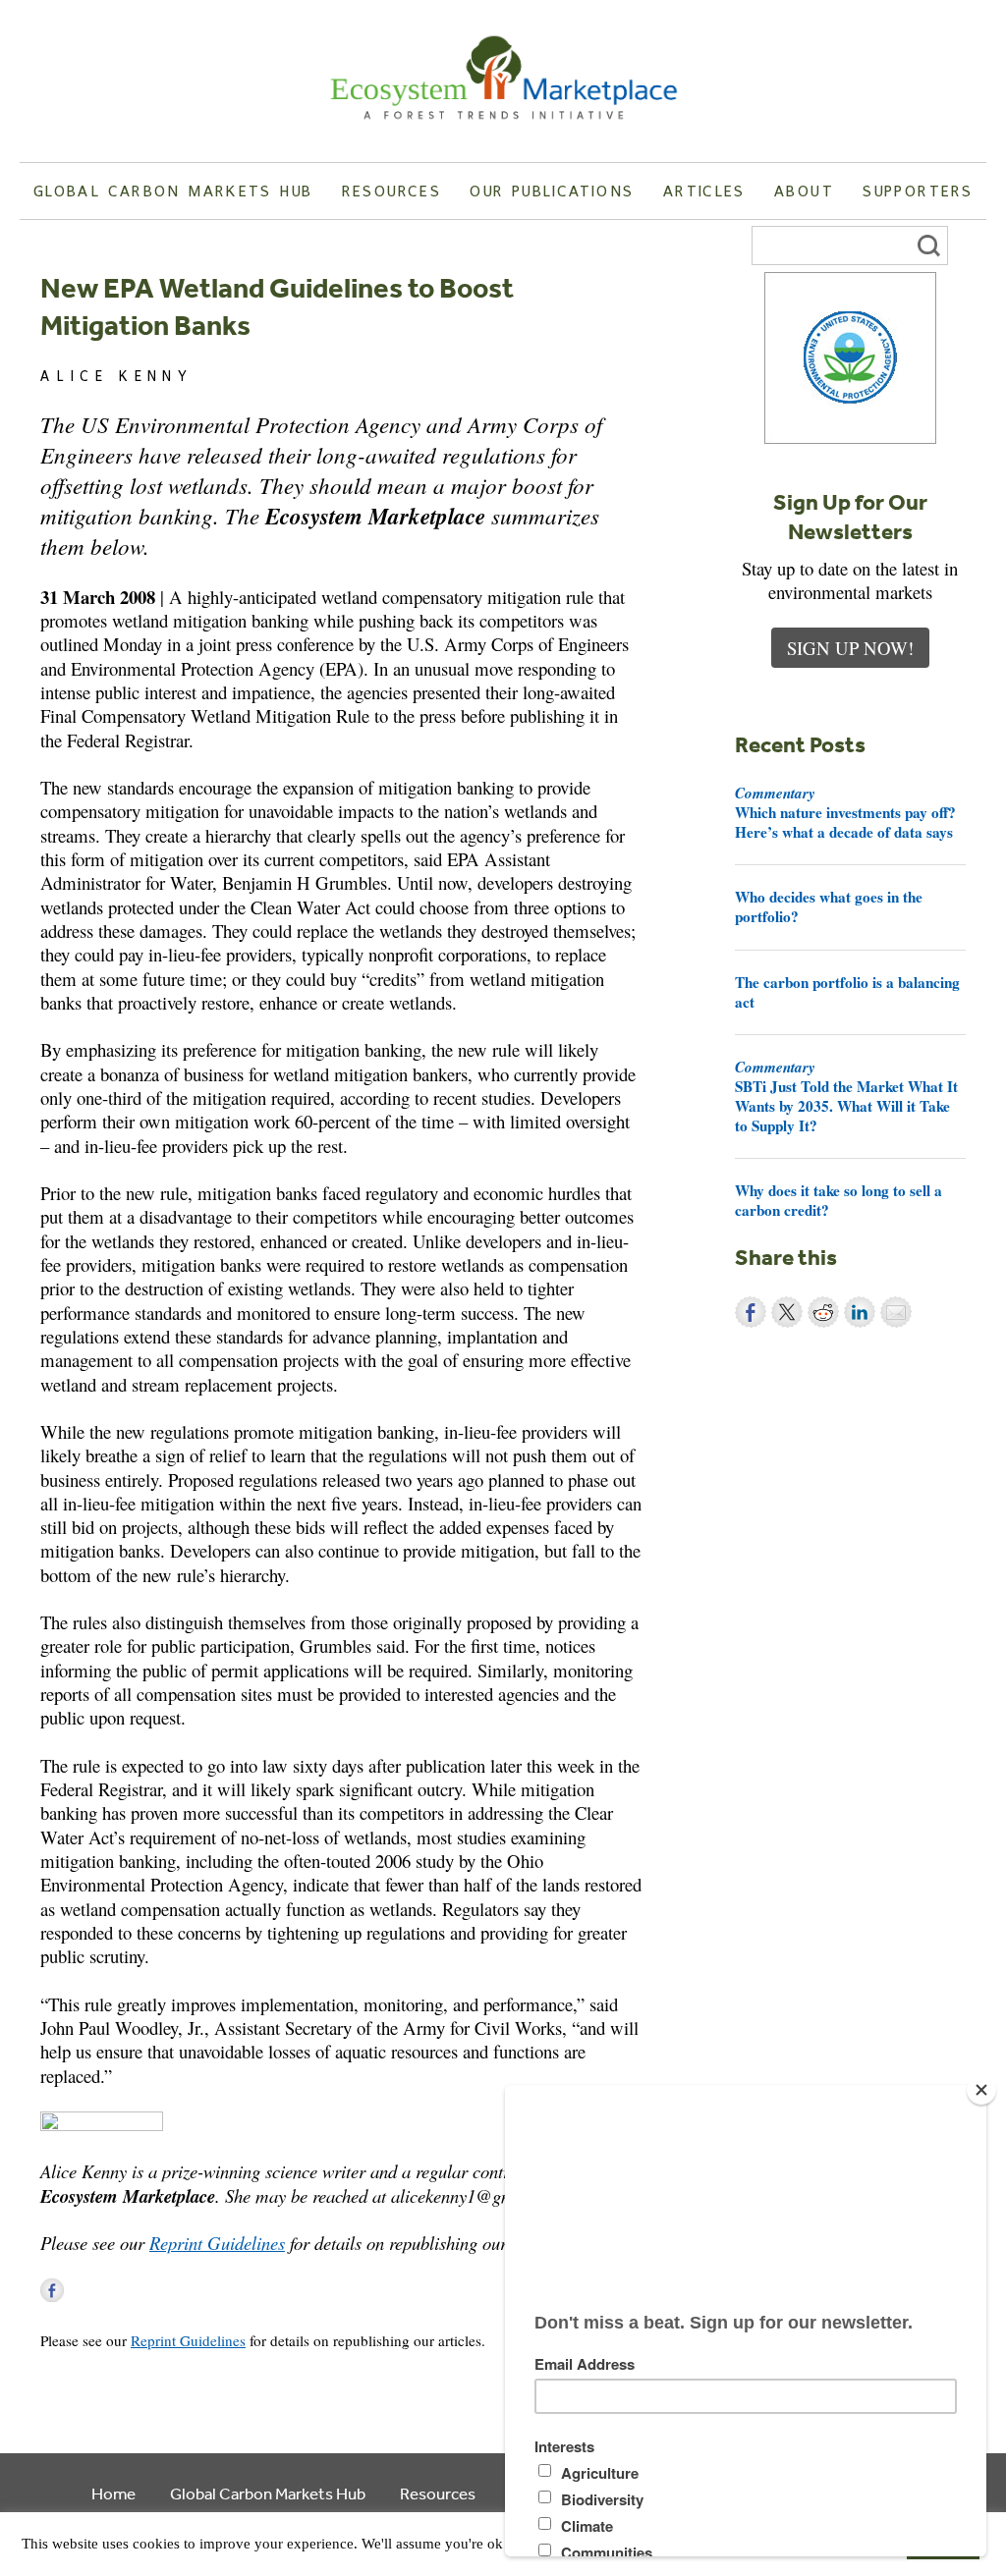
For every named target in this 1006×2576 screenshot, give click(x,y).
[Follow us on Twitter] (81, 2290)
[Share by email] (896, 1312)
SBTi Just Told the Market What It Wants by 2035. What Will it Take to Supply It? (846, 1096)
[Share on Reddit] (823, 1312)
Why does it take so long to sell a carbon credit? (838, 1200)
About (804, 191)
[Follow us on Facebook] (52, 2290)
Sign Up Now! (850, 648)
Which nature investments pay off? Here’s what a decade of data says (845, 812)
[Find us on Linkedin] (109, 2290)
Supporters (918, 191)
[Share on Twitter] (787, 1312)
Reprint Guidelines (217, 2243)
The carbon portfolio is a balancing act (847, 992)
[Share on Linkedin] (860, 1312)
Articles (704, 191)
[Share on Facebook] (751, 1312)
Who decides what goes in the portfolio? (829, 906)
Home (113, 2493)
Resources (391, 191)
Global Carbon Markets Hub (173, 191)
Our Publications (552, 191)
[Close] (981, 2090)
